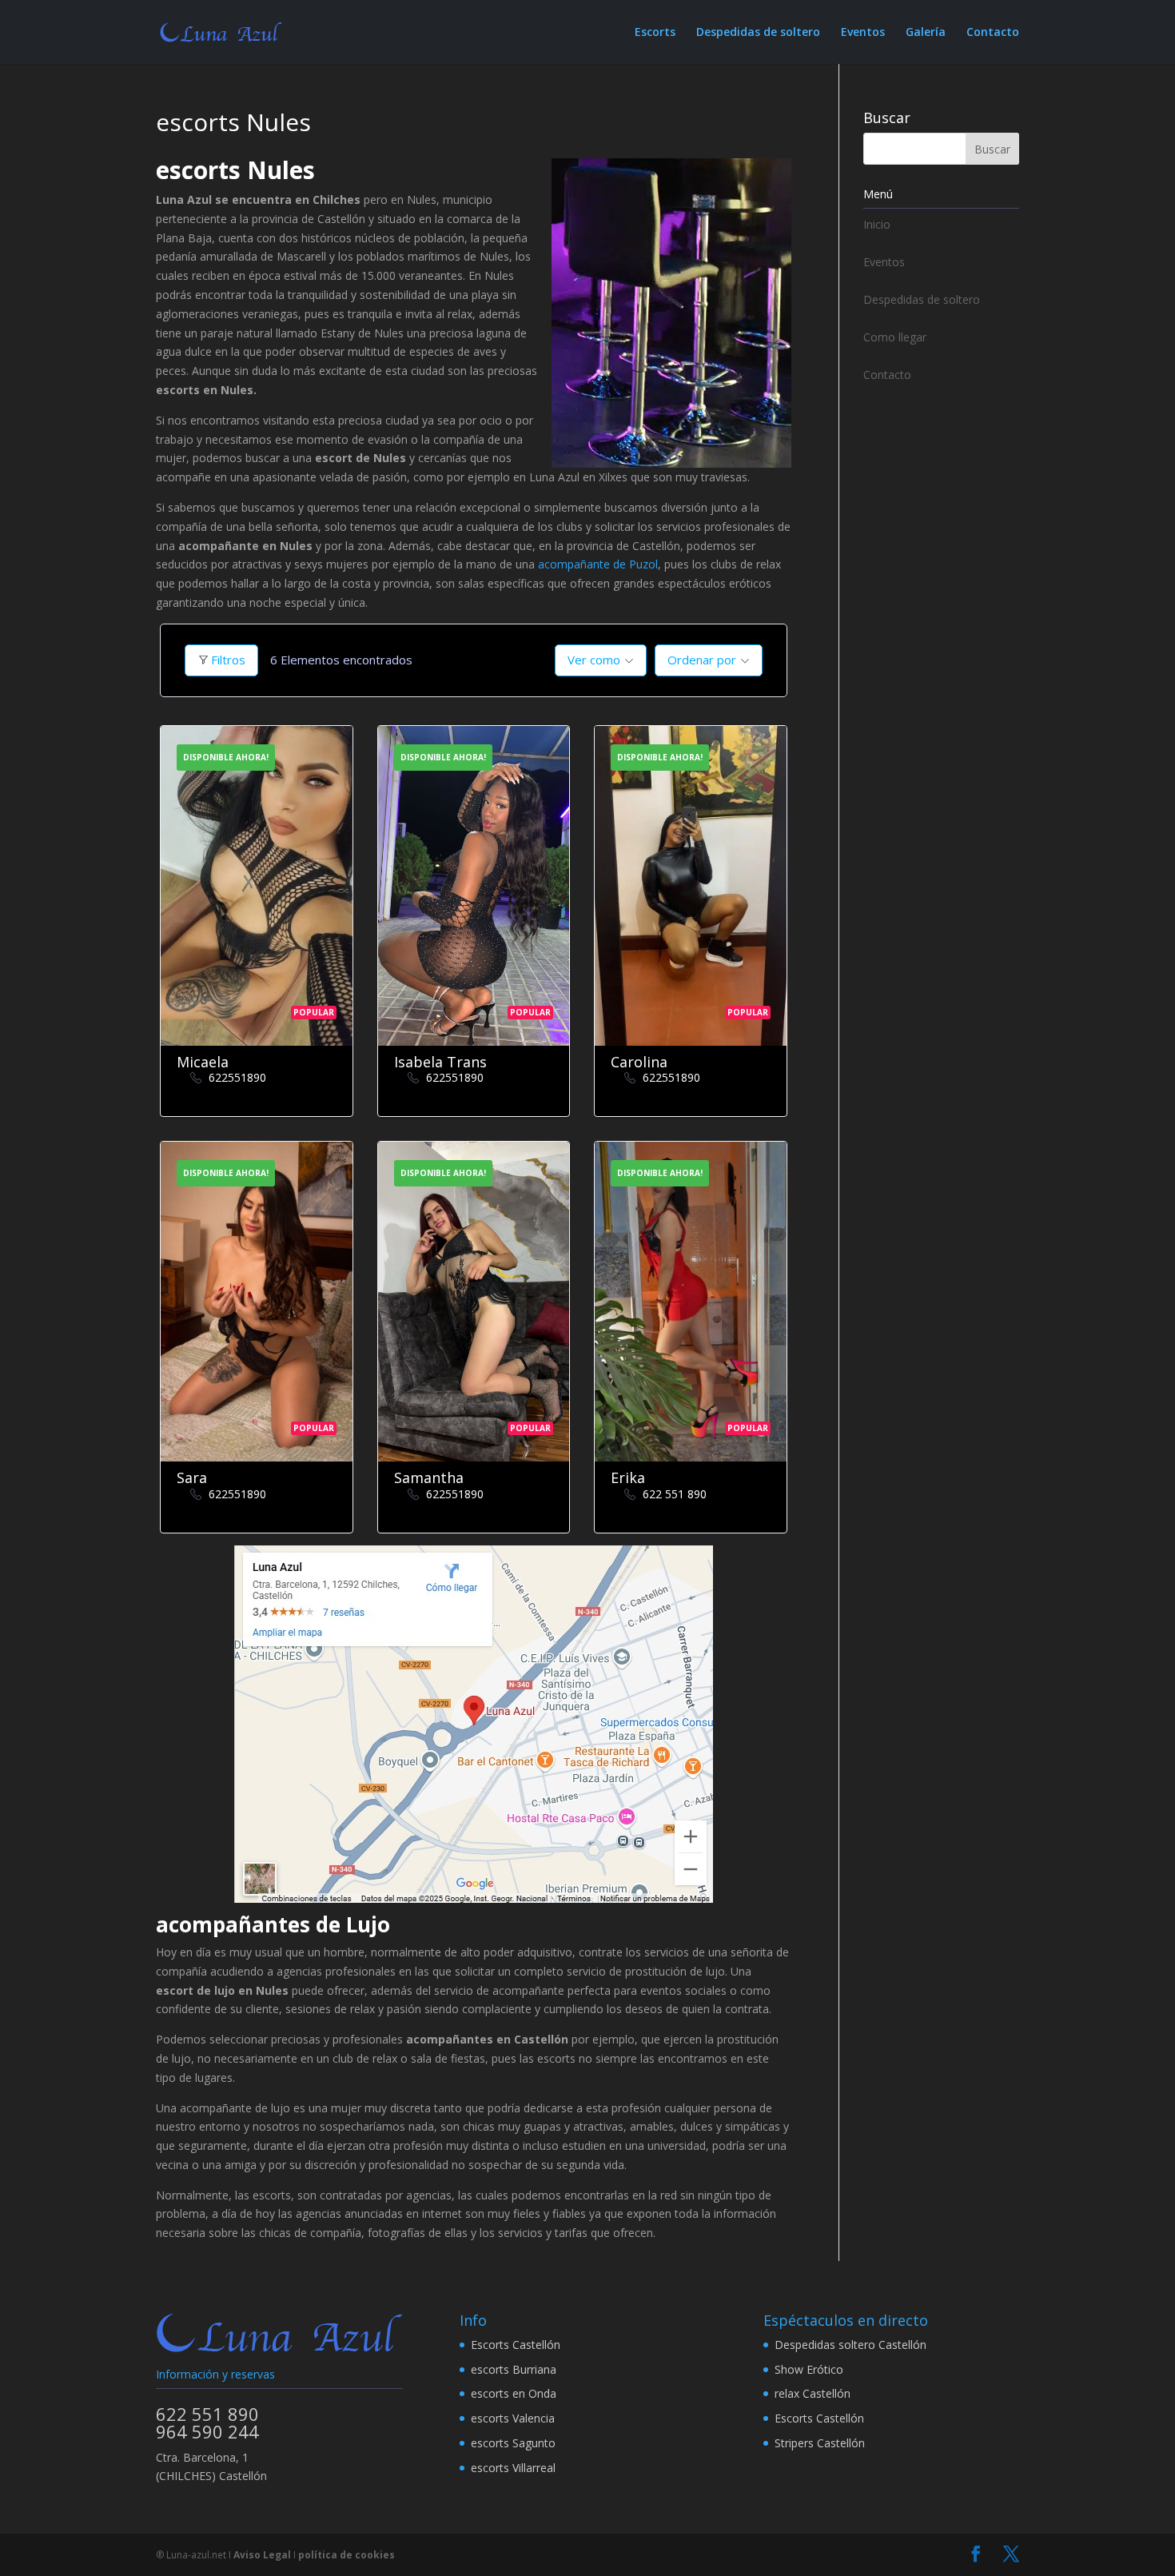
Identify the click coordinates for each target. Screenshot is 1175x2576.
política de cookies (347, 2555)
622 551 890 (675, 1494)
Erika (628, 1477)
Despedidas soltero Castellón (850, 2345)
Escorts (655, 33)
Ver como (594, 660)
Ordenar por (702, 660)
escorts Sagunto (513, 2443)
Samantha (429, 1477)
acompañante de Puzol (598, 564)
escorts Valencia (513, 2418)
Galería (926, 33)
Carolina (639, 1062)
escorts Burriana (514, 2369)
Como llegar (895, 337)
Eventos (863, 33)
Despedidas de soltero (758, 33)
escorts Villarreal (513, 2468)
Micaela (203, 1062)
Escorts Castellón (516, 2345)
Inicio (877, 224)
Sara (192, 1477)
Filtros (228, 660)
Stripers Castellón (820, 2443)
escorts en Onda (514, 2393)
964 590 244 (207, 2431)
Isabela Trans (440, 1062)
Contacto (993, 33)
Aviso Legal (262, 2555)
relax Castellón (813, 2393)
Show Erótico (809, 2369)
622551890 (237, 1077)
